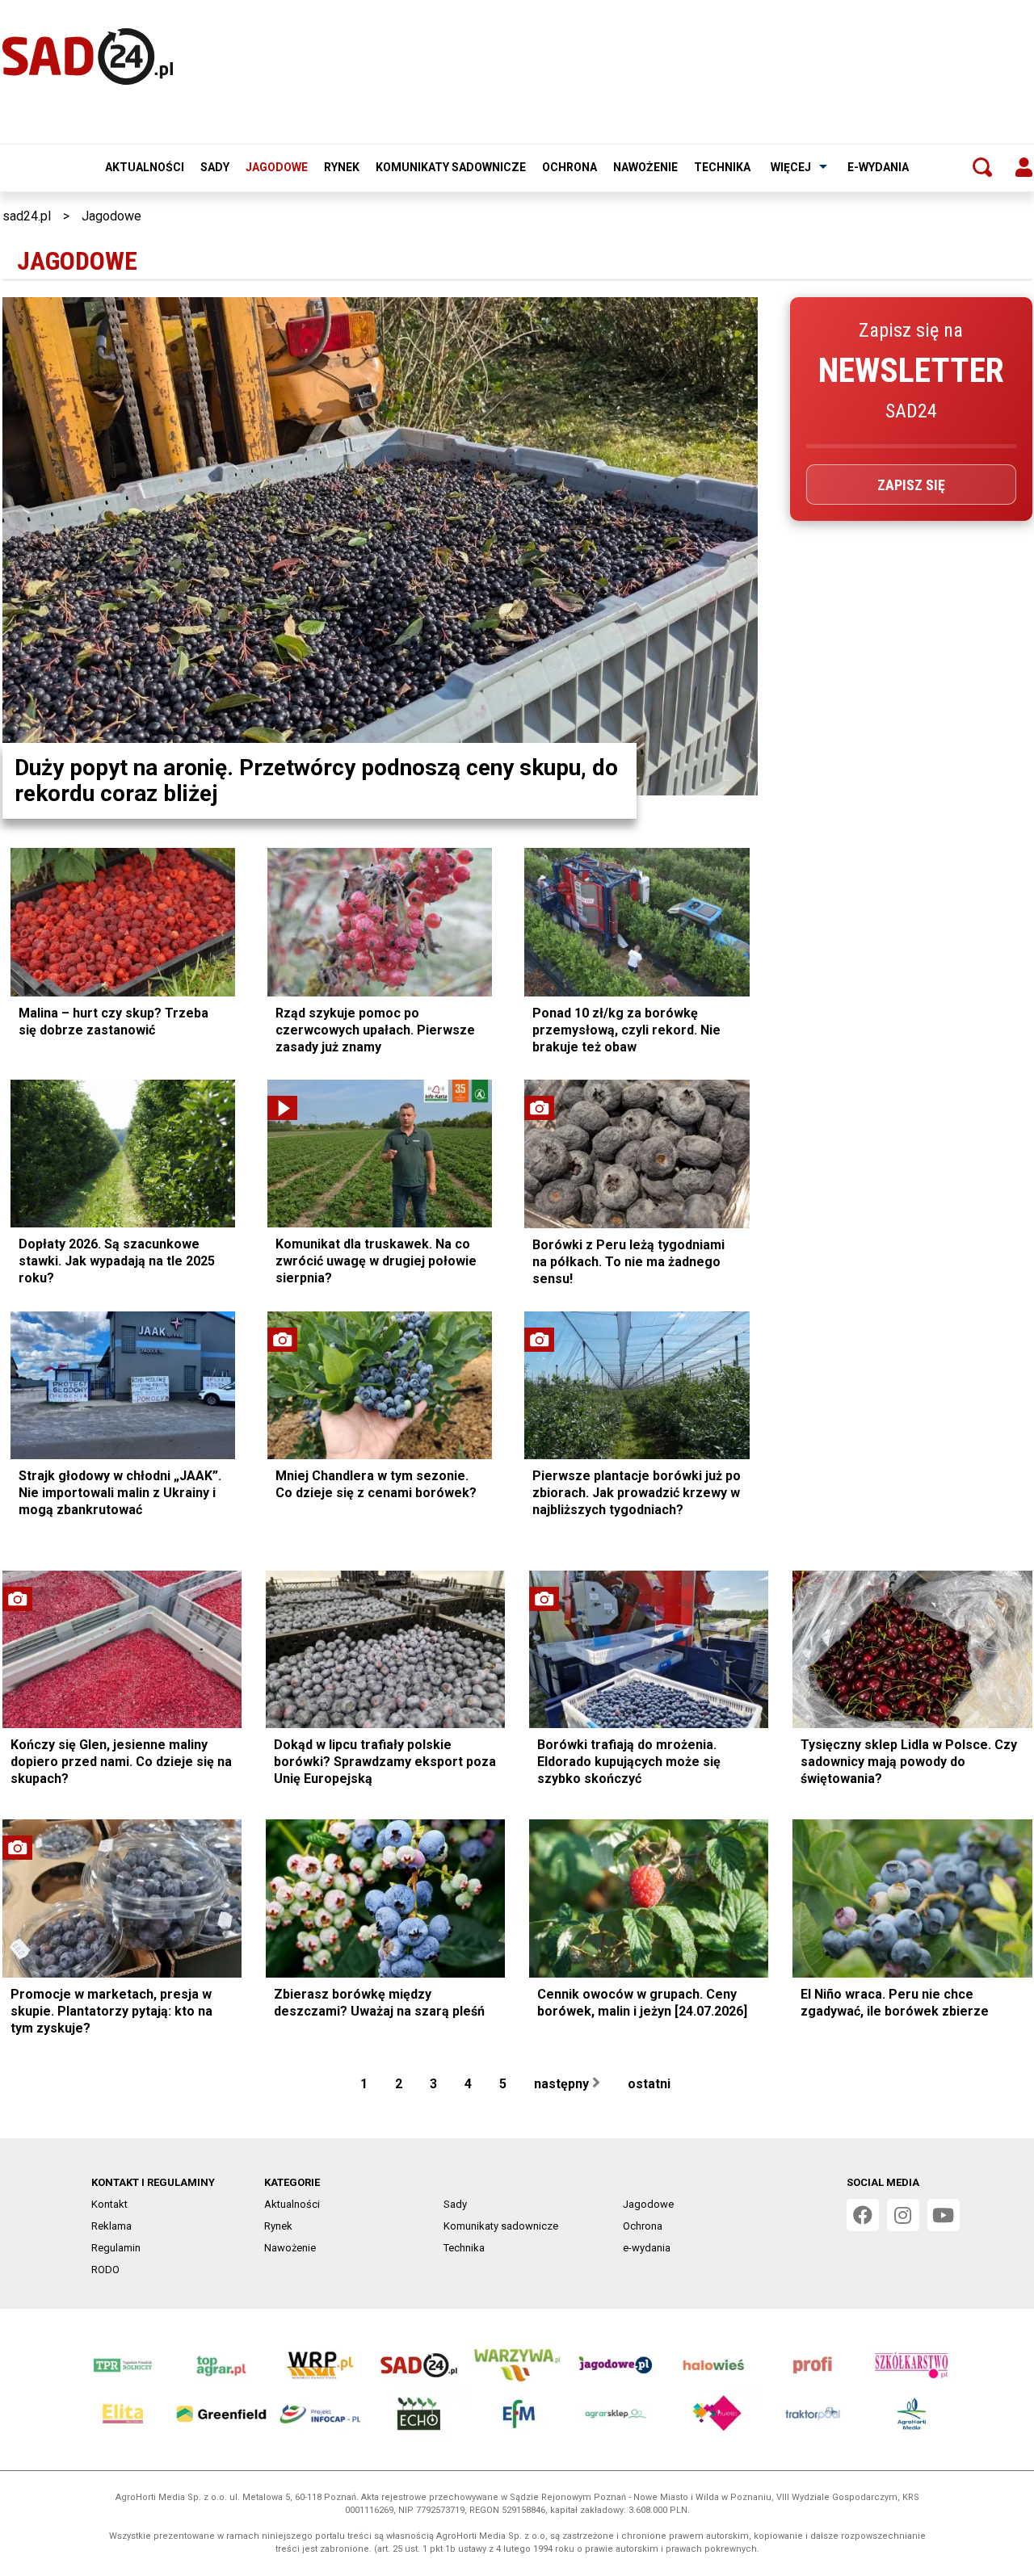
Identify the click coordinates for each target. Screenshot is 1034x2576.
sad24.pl (27, 216)
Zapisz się (911, 485)
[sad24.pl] (88, 57)
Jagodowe (277, 167)
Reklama (111, 2226)
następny (563, 2084)
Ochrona (570, 167)
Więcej (791, 167)
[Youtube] (944, 2215)
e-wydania (878, 167)
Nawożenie (645, 167)
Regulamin (116, 2248)
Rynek (342, 167)
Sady (215, 167)
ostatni (651, 2084)
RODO (105, 2270)
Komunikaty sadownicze (451, 167)
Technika (722, 167)
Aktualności (145, 167)
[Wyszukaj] (982, 167)
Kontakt (109, 2204)
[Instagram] (903, 2215)
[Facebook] (863, 2215)
